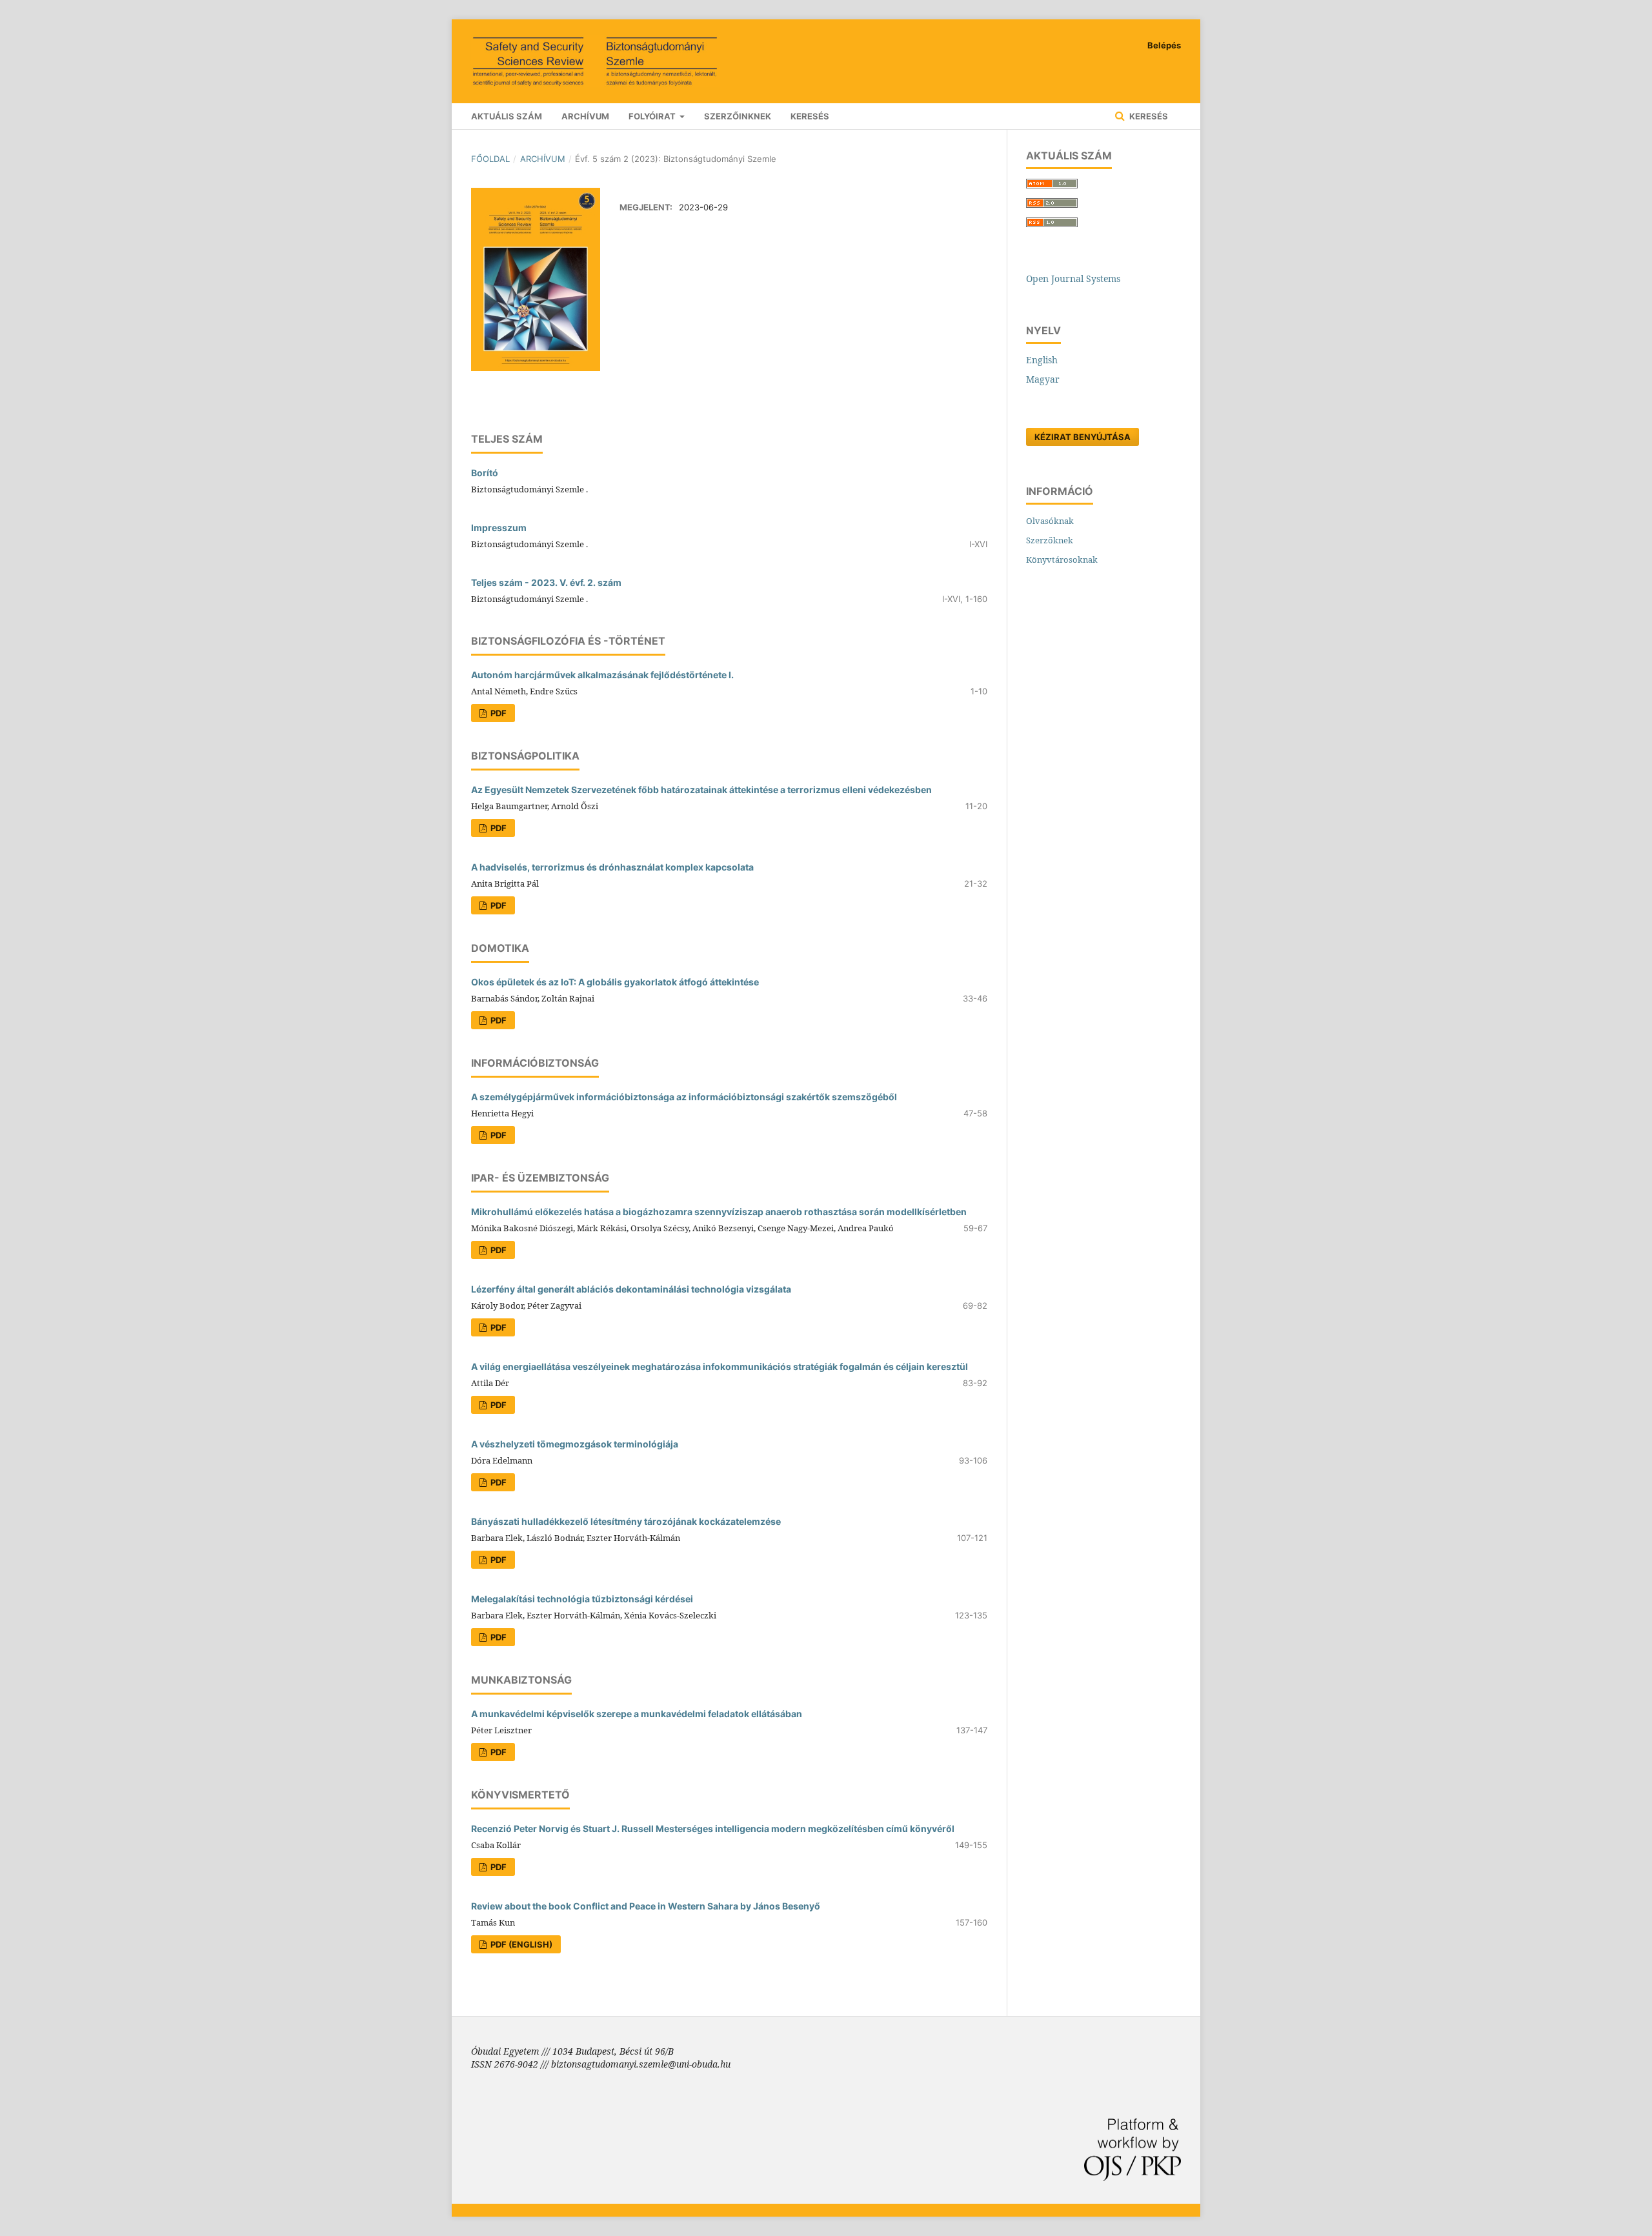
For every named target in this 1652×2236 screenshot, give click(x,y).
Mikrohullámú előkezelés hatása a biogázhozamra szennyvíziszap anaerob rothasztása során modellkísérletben (719, 1212)
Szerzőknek (1050, 540)
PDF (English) (520, 1944)
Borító (485, 473)
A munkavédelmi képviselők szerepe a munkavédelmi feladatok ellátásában (637, 1714)
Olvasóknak (1050, 521)
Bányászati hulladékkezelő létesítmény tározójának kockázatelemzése (626, 1521)
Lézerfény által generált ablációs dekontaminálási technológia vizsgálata (631, 1289)
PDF (498, 713)
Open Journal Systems (1073, 278)
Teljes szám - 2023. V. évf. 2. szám (546, 582)
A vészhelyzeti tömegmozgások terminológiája (575, 1444)
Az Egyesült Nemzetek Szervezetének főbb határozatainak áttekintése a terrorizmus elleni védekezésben (701, 790)
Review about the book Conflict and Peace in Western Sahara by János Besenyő (646, 1906)
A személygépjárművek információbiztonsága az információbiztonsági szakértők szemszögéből (684, 1097)
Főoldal (490, 159)
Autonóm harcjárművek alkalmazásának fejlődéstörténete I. (602, 675)
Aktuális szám (507, 116)
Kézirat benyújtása (1083, 437)
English (1042, 360)
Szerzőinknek (738, 116)
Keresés (810, 116)
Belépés (1164, 45)
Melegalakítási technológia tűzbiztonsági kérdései (582, 1599)
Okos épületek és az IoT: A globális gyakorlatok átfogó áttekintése (615, 982)
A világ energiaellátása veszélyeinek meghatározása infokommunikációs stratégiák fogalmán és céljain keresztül (720, 1366)
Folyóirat (653, 116)
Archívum (585, 116)
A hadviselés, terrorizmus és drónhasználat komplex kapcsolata (612, 867)
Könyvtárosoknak (1062, 559)
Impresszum (499, 528)
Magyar (1043, 379)
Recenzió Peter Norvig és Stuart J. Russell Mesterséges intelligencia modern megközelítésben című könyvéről (713, 1828)
